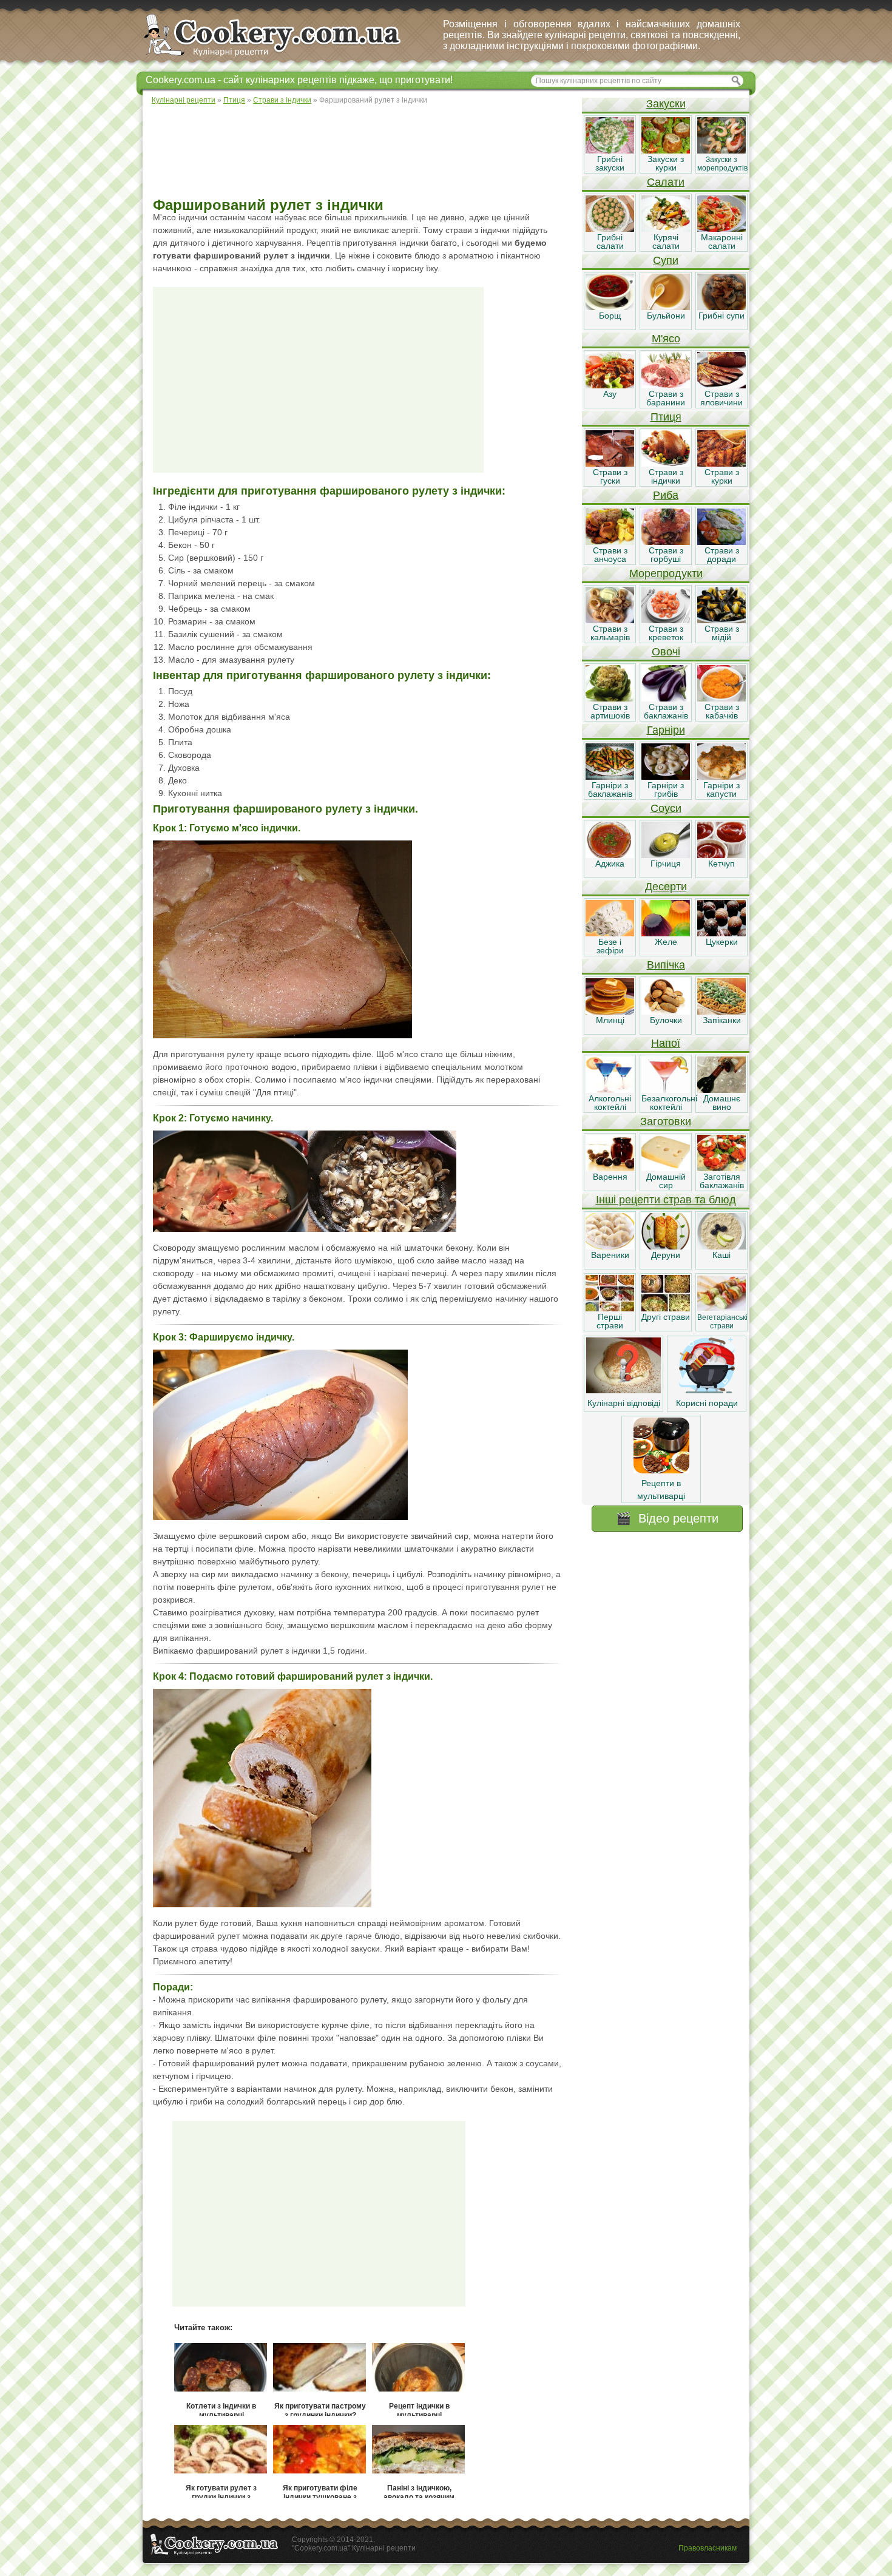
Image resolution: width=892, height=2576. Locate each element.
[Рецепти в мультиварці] (661, 1470)
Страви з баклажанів (666, 711)
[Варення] (610, 1168)
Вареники (610, 1255)
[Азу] (610, 385)
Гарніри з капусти (721, 789)
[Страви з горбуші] (666, 542)
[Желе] (666, 933)
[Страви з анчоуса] (610, 542)
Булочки (666, 1020)
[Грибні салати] (610, 229)
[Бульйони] (666, 307)
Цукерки (722, 942)
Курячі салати (666, 242)
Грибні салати (610, 242)
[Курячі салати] (666, 229)
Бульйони (666, 316)
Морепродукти (666, 573)
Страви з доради (722, 555)
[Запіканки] (721, 1012)
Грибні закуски (610, 163)
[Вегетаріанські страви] (721, 1308)
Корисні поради (707, 1403)
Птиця (666, 417)
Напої (666, 1043)
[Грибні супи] (721, 307)
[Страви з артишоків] (610, 698)
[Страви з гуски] (610, 464)
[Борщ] (610, 307)
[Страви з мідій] (721, 620)
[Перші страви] (610, 1308)
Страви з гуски (610, 476)
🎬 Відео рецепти (667, 1518)
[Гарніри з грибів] (666, 777)
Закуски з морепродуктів (722, 164)
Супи (666, 260)
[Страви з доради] (721, 542)
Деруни (666, 1255)
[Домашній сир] (666, 1168)
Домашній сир (666, 1181)
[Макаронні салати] (721, 229)
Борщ (610, 316)
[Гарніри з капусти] (721, 777)
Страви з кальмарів (610, 633)
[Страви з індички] (666, 464)
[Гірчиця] (666, 855)
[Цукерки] (721, 933)
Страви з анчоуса (610, 555)
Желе (666, 942)
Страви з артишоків (610, 711)
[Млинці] (610, 1012)
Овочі (666, 652)
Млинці (610, 1020)
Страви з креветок (666, 633)
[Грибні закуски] (610, 150)
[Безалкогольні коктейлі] (666, 1090)
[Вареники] (610, 1246)
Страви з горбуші (666, 555)
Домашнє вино (722, 1103)
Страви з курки (722, 476)
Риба (666, 495)
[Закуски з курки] (666, 150)
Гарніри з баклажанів (610, 789)
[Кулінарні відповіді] (623, 1390)
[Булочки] (666, 1012)
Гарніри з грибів (666, 789)
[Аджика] (610, 855)
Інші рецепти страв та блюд (666, 1200)
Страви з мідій (722, 633)
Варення (610, 1177)
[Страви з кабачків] (721, 698)
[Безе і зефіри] (610, 933)
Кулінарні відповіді (624, 1403)
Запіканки (722, 1020)
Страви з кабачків (722, 711)
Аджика (610, 864)
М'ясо (666, 339)
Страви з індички (666, 476)
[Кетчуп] (721, 855)
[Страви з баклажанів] (666, 698)
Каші (721, 1255)
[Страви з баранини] (666, 385)
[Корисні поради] (707, 1390)
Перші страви (610, 1321)
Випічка (666, 965)
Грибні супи (721, 316)
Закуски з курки (666, 163)
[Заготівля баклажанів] (721, 1168)
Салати (666, 182)
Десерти (666, 887)
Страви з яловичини (721, 398)
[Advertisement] (362, 152)
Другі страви (666, 1317)
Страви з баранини (666, 398)
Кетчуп (721, 864)
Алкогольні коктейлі (610, 1103)
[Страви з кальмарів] (610, 620)
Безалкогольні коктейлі (669, 1103)
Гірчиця (666, 864)
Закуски (666, 104)
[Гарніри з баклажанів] (610, 777)
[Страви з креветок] (666, 620)
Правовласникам (708, 2548)
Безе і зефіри (610, 946)
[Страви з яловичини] (721, 385)
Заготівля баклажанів (722, 1181)
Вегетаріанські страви (722, 1322)
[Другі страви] (666, 1308)
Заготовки (666, 1121)
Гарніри (666, 730)
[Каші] (721, 1246)
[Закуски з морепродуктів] (721, 150)
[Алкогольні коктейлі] (610, 1090)
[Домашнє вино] (721, 1090)
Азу (610, 394)
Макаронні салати (722, 242)
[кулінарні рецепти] (282, 57)
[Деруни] (666, 1246)
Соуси (666, 808)
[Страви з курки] (721, 464)
